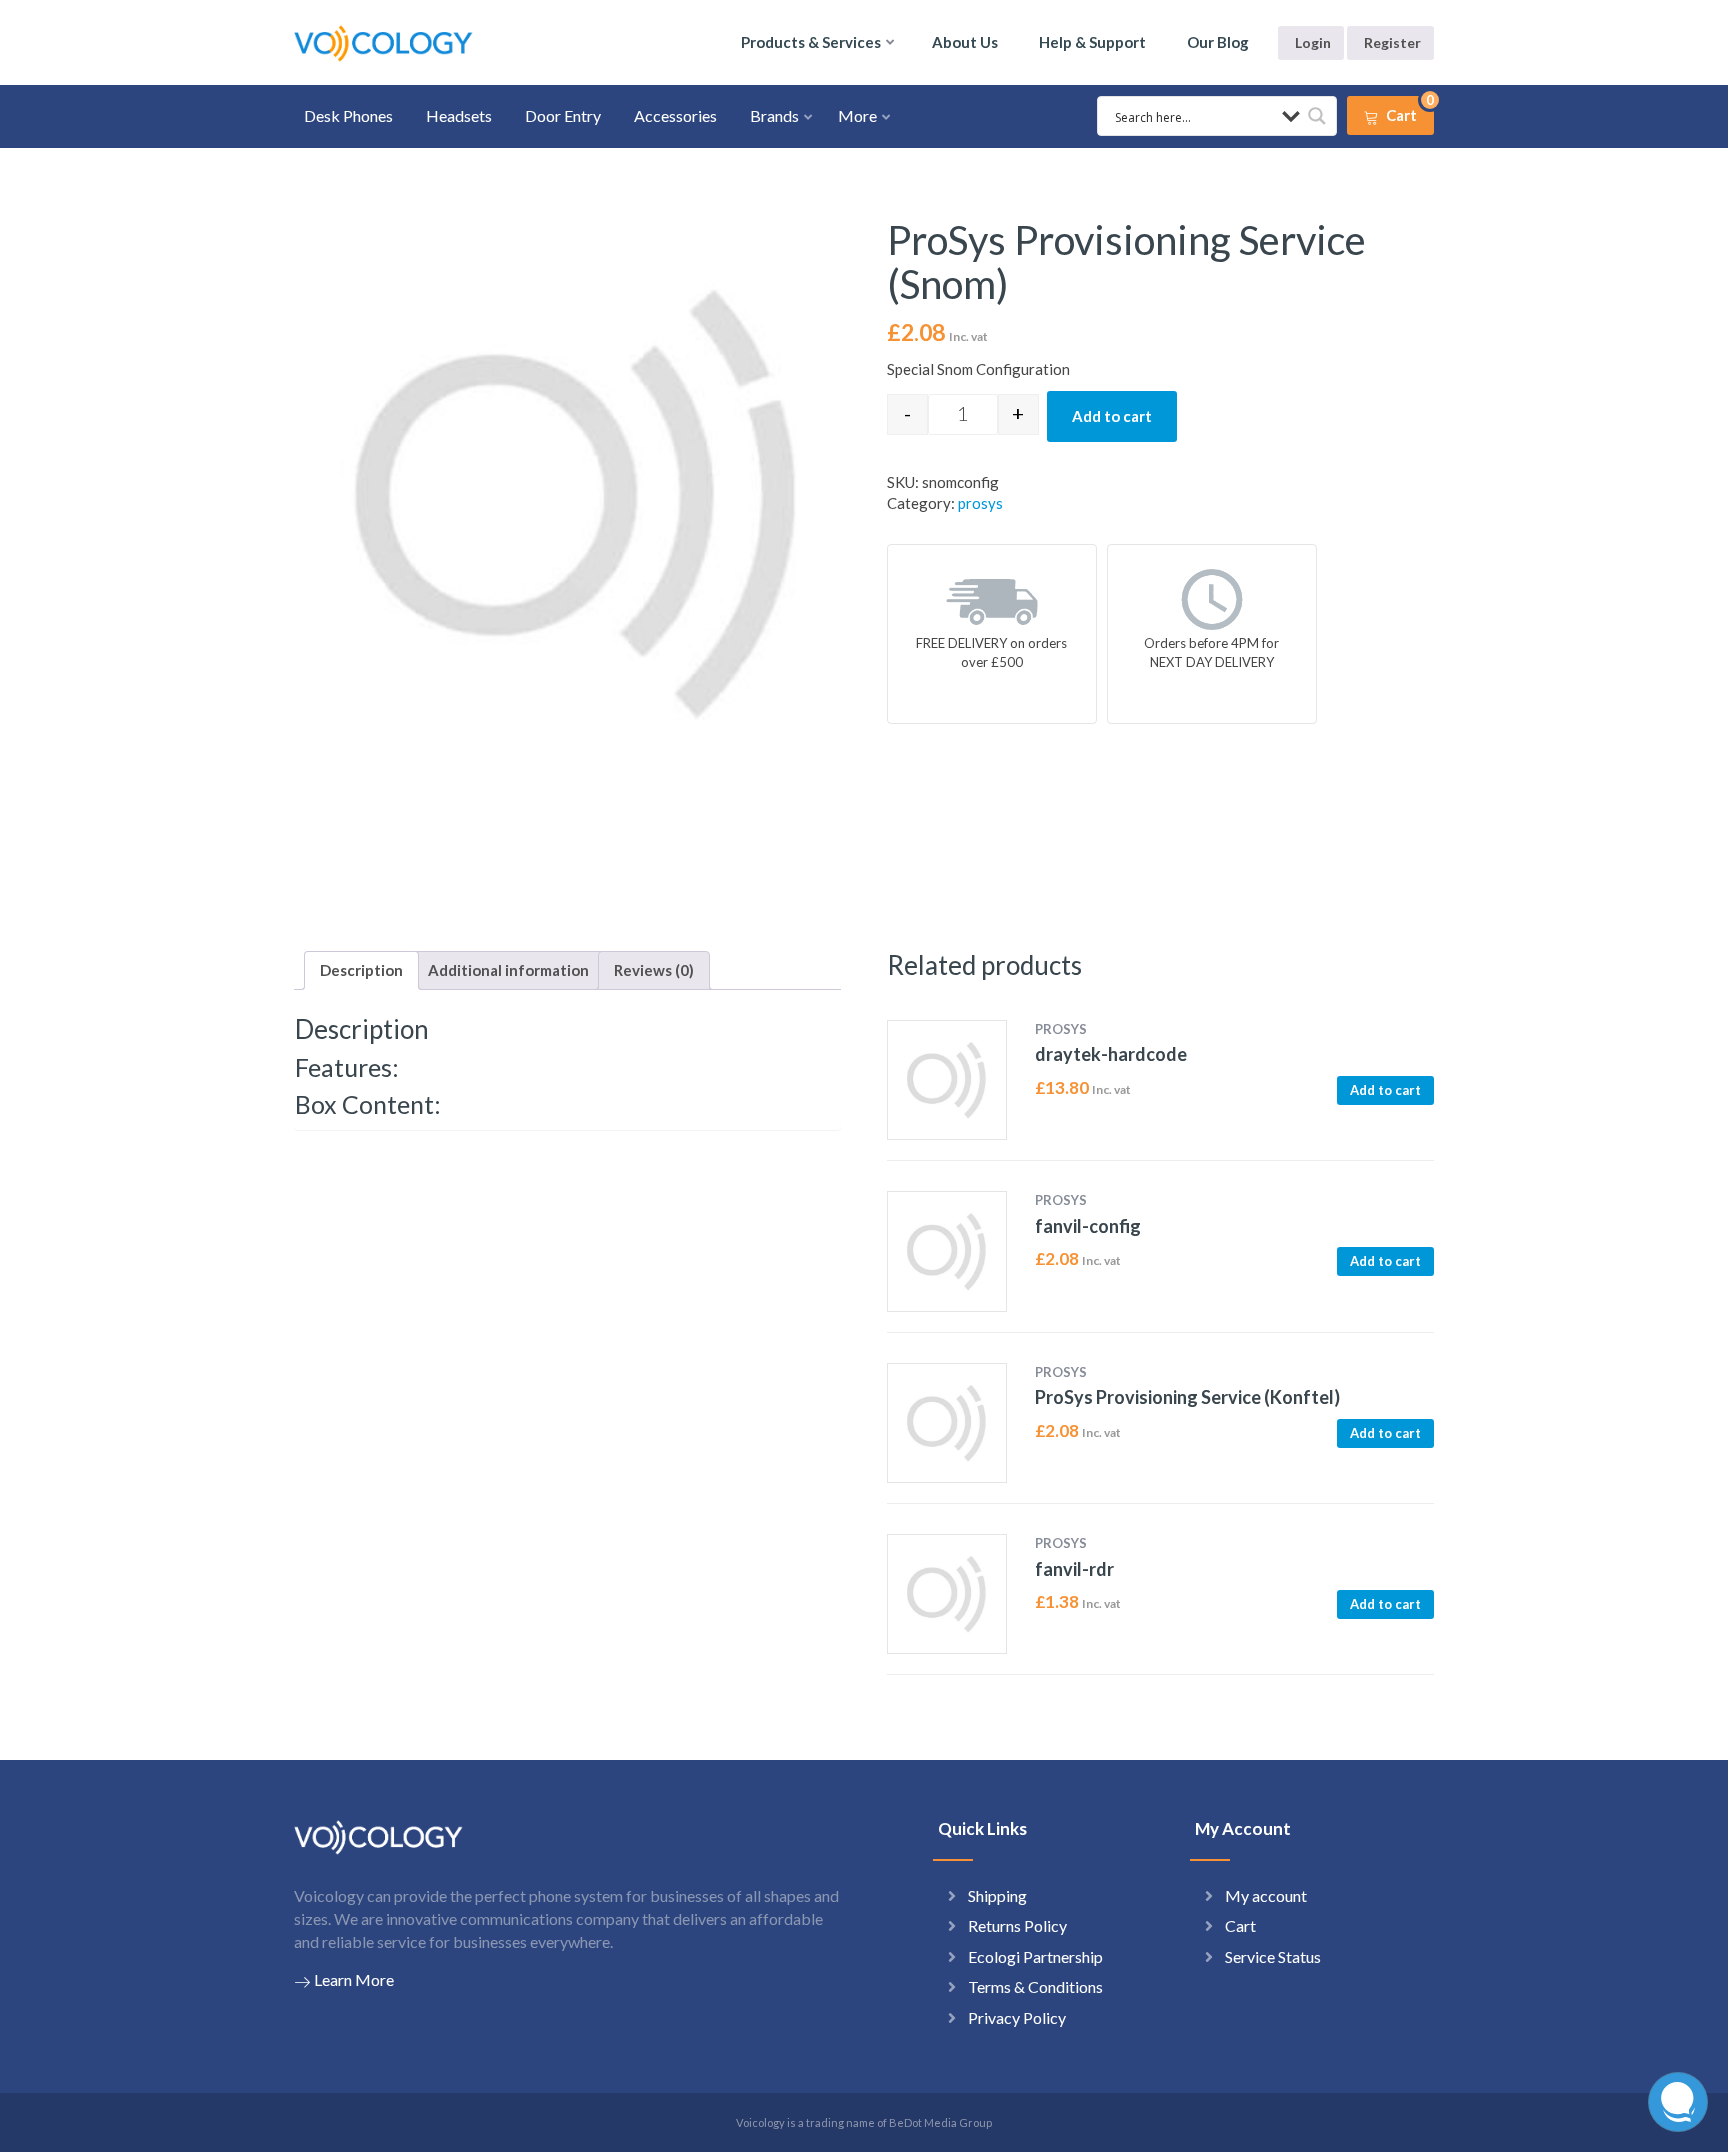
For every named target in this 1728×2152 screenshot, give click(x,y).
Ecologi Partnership (1035, 1956)
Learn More (354, 1979)
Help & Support (1092, 42)
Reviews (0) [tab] (654, 970)
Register (1392, 42)
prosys (980, 503)
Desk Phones (348, 115)
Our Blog (1218, 42)
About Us (965, 42)
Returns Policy (1017, 1925)
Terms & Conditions (1035, 1986)
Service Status (1273, 1956)
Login (1313, 42)
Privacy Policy (1017, 2017)
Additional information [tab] (508, 970)
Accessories (675, 115)
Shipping (997, 1895)
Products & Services (811, 42)
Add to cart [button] (1385, 1090)
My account (1266, 1895)
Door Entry (563, 115)
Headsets (459, 115)
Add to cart (1112, 416)
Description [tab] (361, 970)
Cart (1240, 1925)
